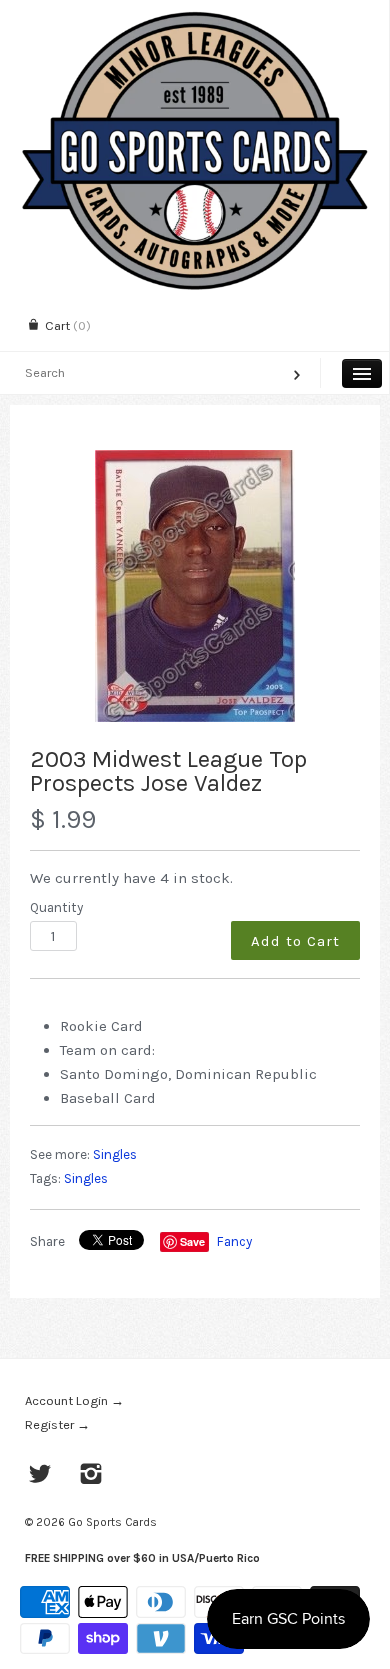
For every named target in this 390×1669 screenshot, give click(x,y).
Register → (57, 1424)
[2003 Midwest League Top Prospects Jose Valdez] (195, 586)
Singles (115, 1154)
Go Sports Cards (112, 1522)
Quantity (56, 907)
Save (192, 1241)
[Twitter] (40, 1476)
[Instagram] (91, 1476)
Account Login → (74, 1400)
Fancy (234, 1241)
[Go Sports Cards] (194, 17)
